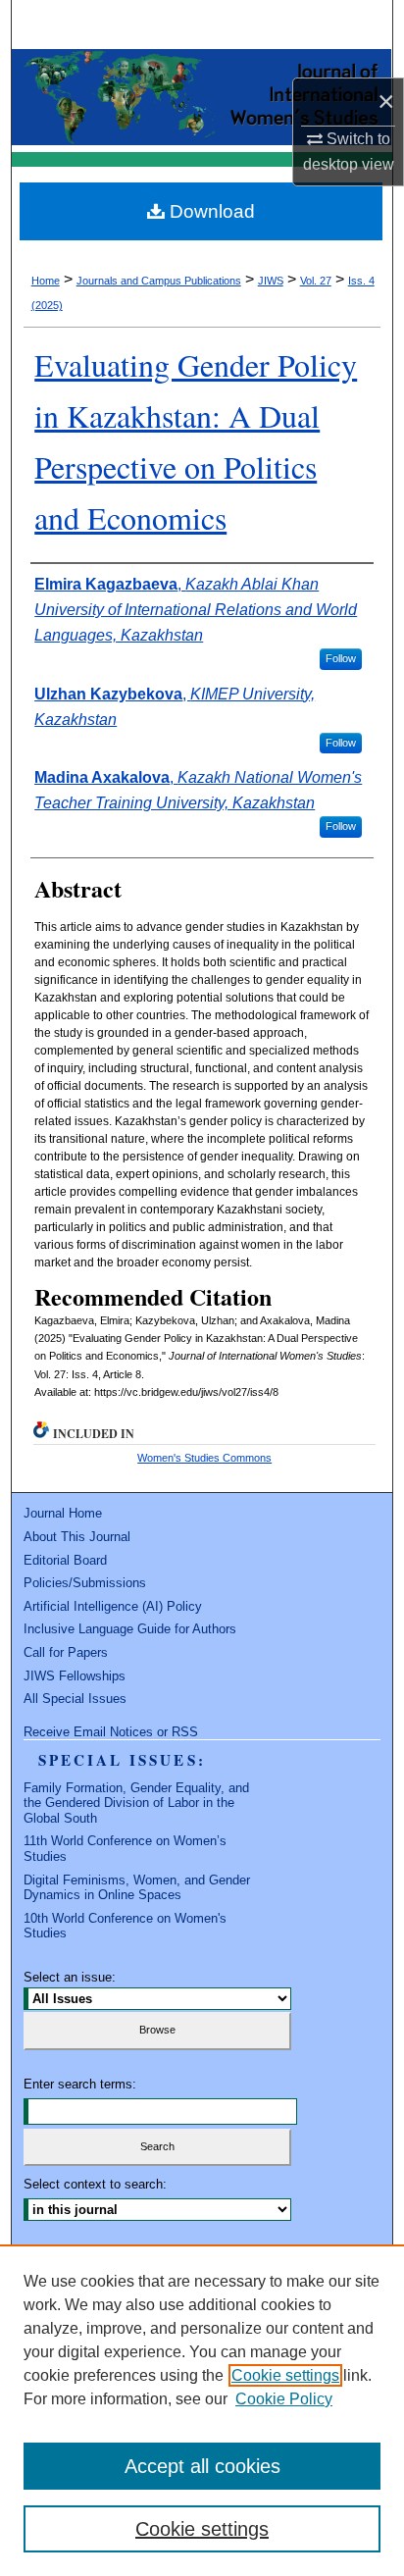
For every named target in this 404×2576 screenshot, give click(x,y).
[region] (202, 2410)
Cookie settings (285, 2375)
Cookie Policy (284, 2399)
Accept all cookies (202, 2466)
